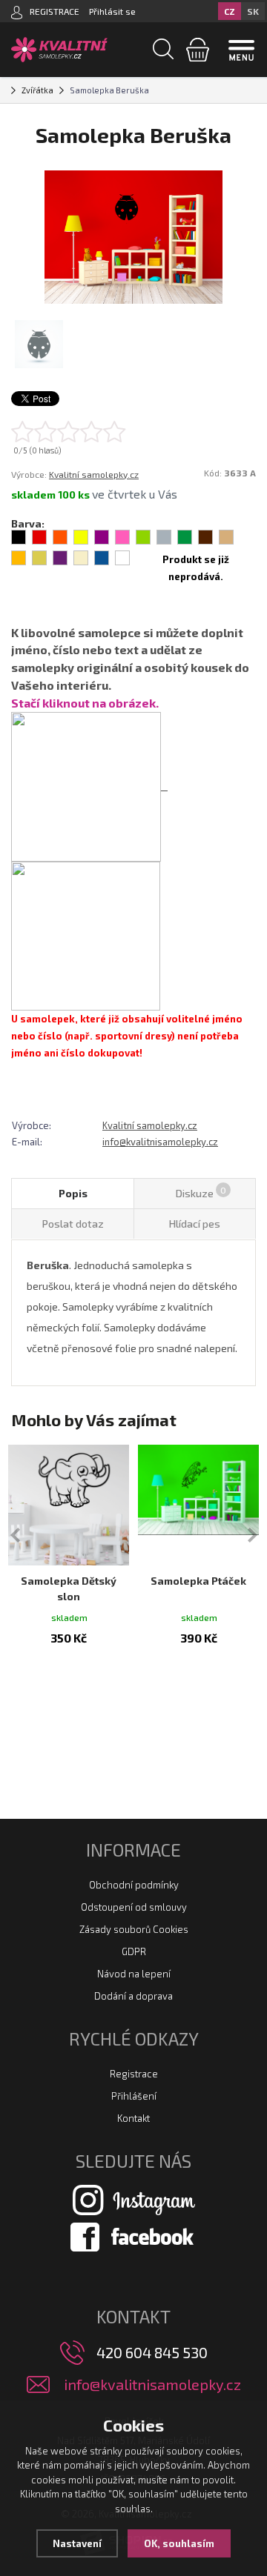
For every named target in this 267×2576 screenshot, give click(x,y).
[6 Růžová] (122, 537)
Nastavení (77, 2543)
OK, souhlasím (179, 2543)
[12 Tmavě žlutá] (19, 558)
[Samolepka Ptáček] (198, 1505)
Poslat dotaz (73, 1224)
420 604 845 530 (152, 2352)
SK (253, 11)
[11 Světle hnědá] (226, 537)
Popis (73, 1193)
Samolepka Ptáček (198, 1581)
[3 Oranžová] (60, 537)
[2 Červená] (39, 537)
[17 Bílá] (122, 558)
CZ (230, 11)
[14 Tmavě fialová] (60, 558)
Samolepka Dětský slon (69, 1588)
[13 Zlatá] (39, 558)
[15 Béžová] (81, 558)
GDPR (134, 1951)
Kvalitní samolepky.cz (94, 474)
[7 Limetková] (143, 537)
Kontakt (133, 2118)
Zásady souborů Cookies (134, 1929)
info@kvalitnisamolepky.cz (160, 1142)
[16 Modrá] (102, 558)
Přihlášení (134, 2096)
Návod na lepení (134, 1974)
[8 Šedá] (164, 537)
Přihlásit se (112, 11)
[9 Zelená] (185, 537)
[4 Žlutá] (81, 537)
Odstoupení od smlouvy (134, 1907)
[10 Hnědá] (205, 537)
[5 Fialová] (102, 537)
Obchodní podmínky (134, 1885)
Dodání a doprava (133, 1996)
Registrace (134, 2074)
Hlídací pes (195, 1224)
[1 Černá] (19, 537)
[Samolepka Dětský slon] (69, 1505)
